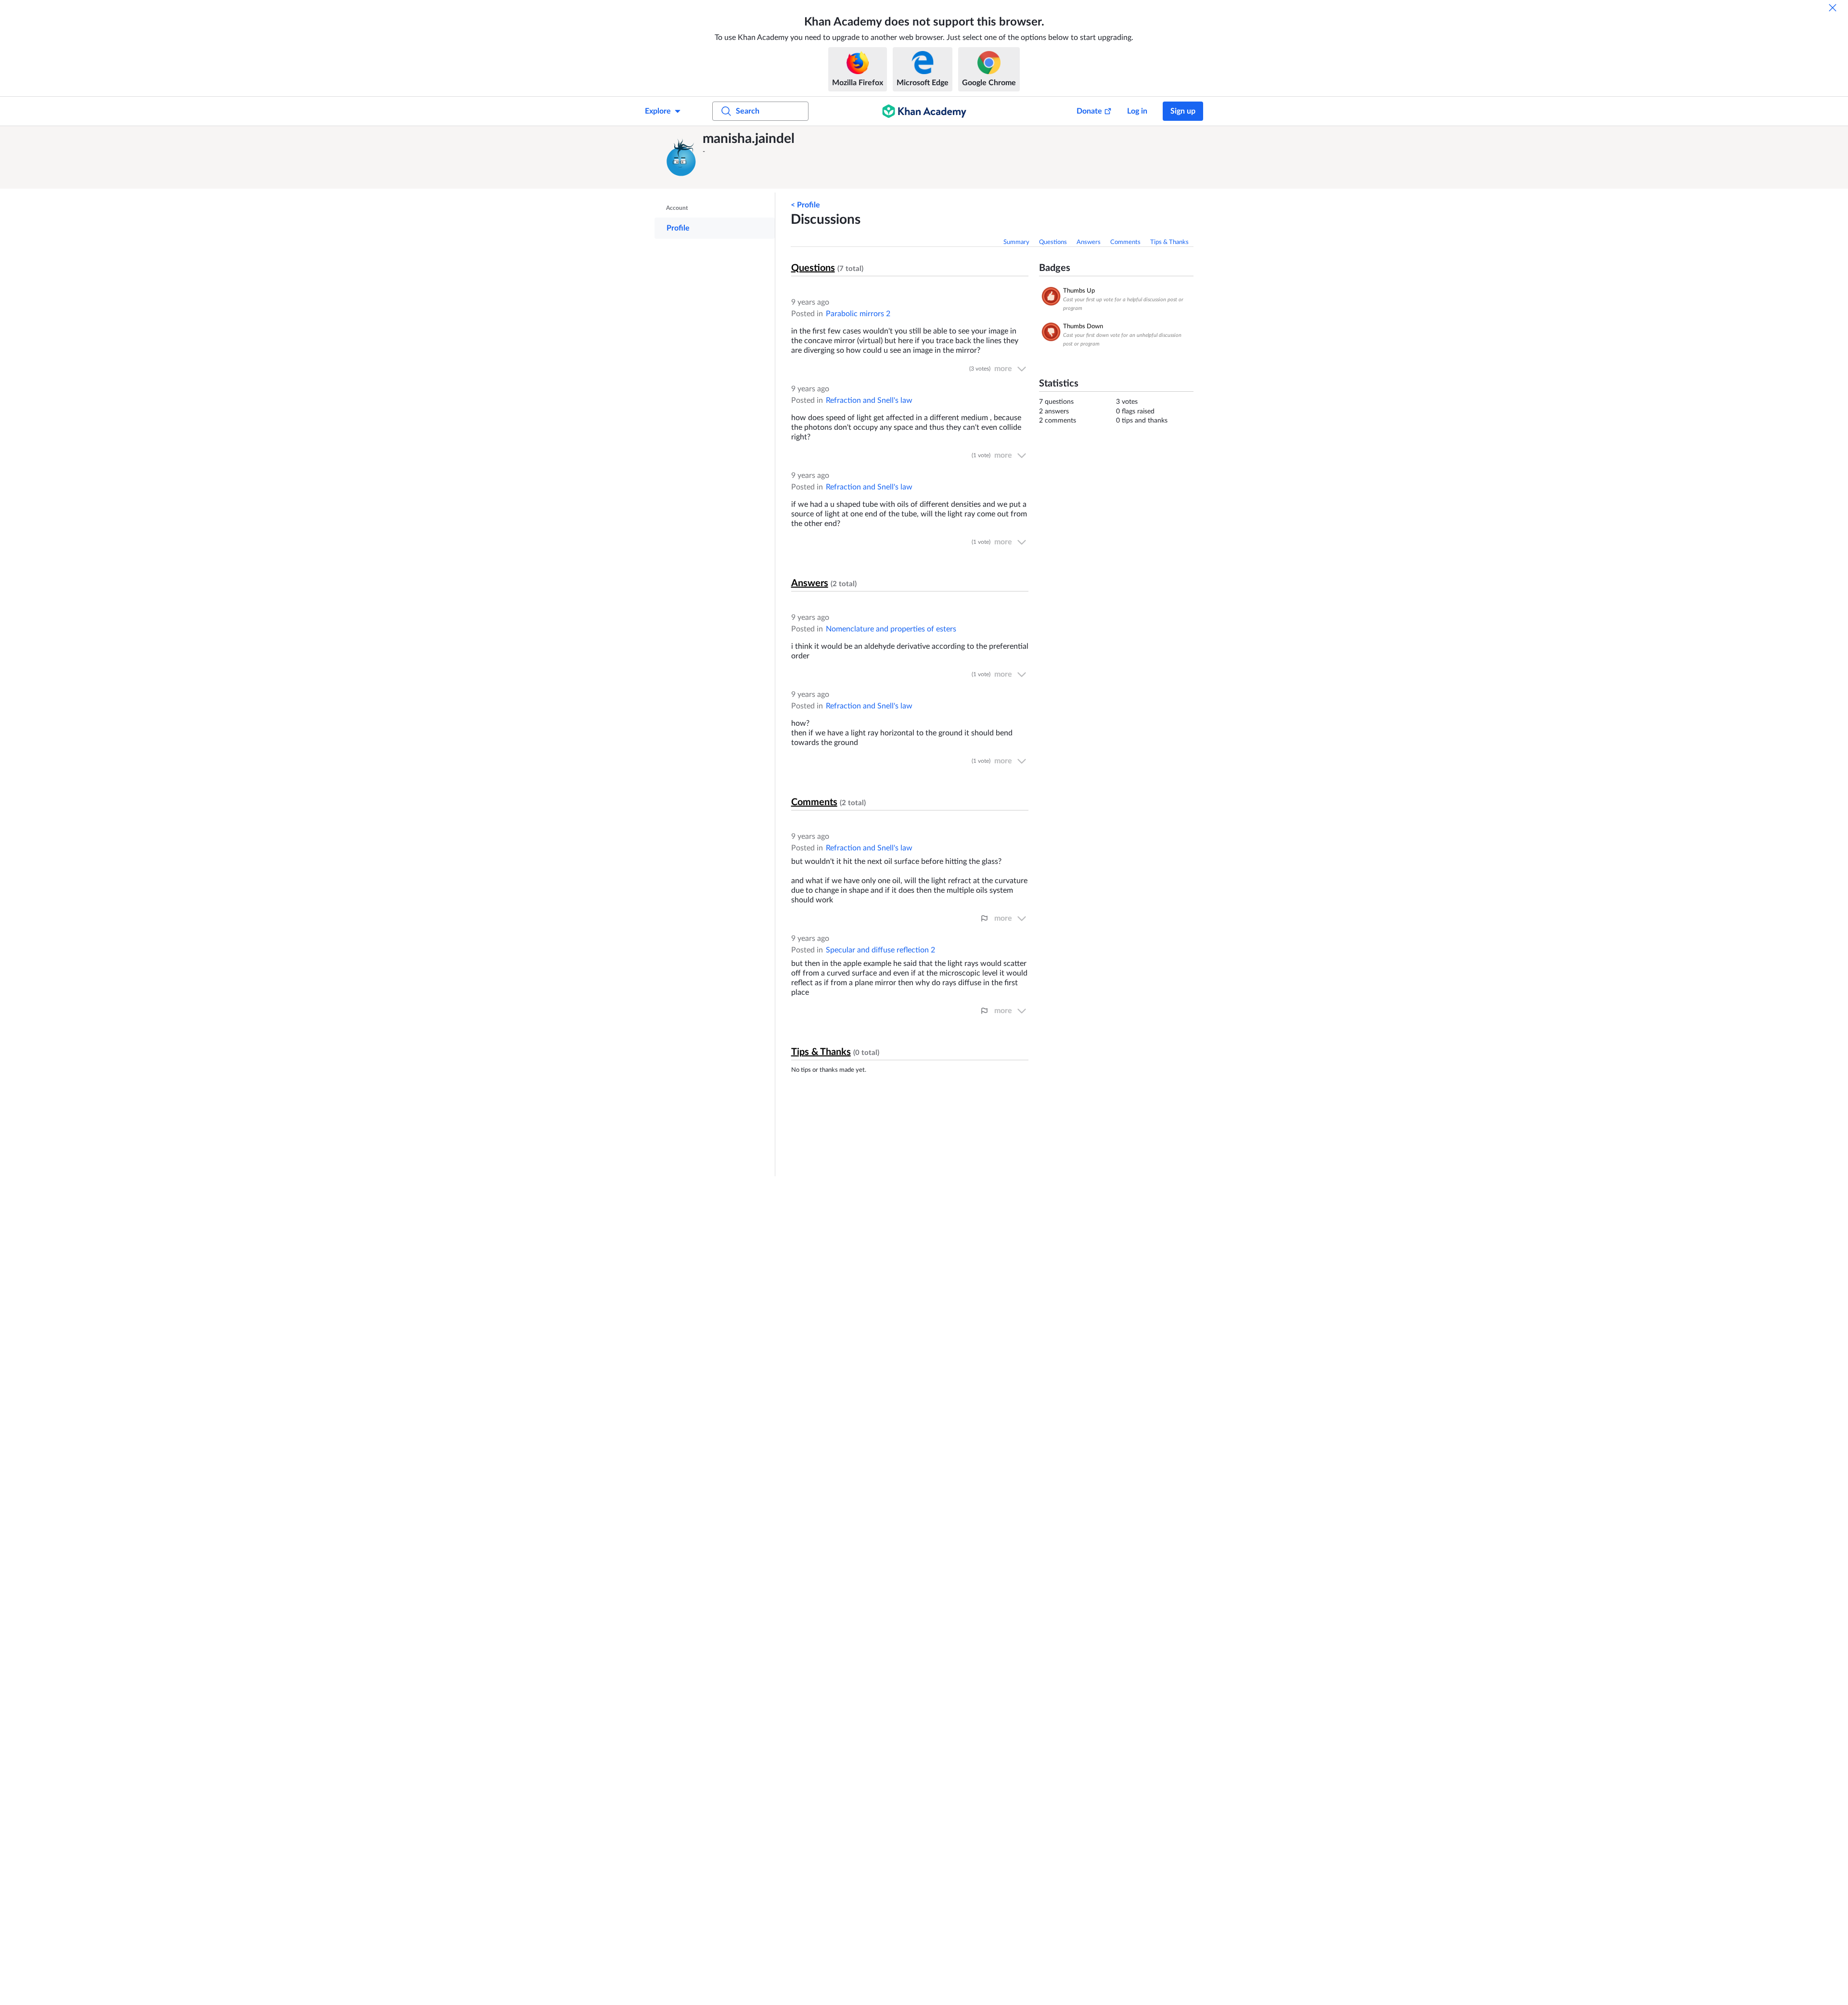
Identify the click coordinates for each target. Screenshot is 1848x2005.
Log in (1137, 111)
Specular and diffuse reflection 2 (880, 950)
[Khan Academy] (924, 111)
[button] (681, 157)
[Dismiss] (1833, 8)
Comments (1125, 242)
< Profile (805, 205)
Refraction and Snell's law (869, 400)
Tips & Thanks (1169, 242)
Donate (1089, 111)
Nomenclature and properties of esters (891, 629)
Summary (1016, 242)
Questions (1053, 242)
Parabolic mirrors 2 (858, 314)
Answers (1089, 242)
